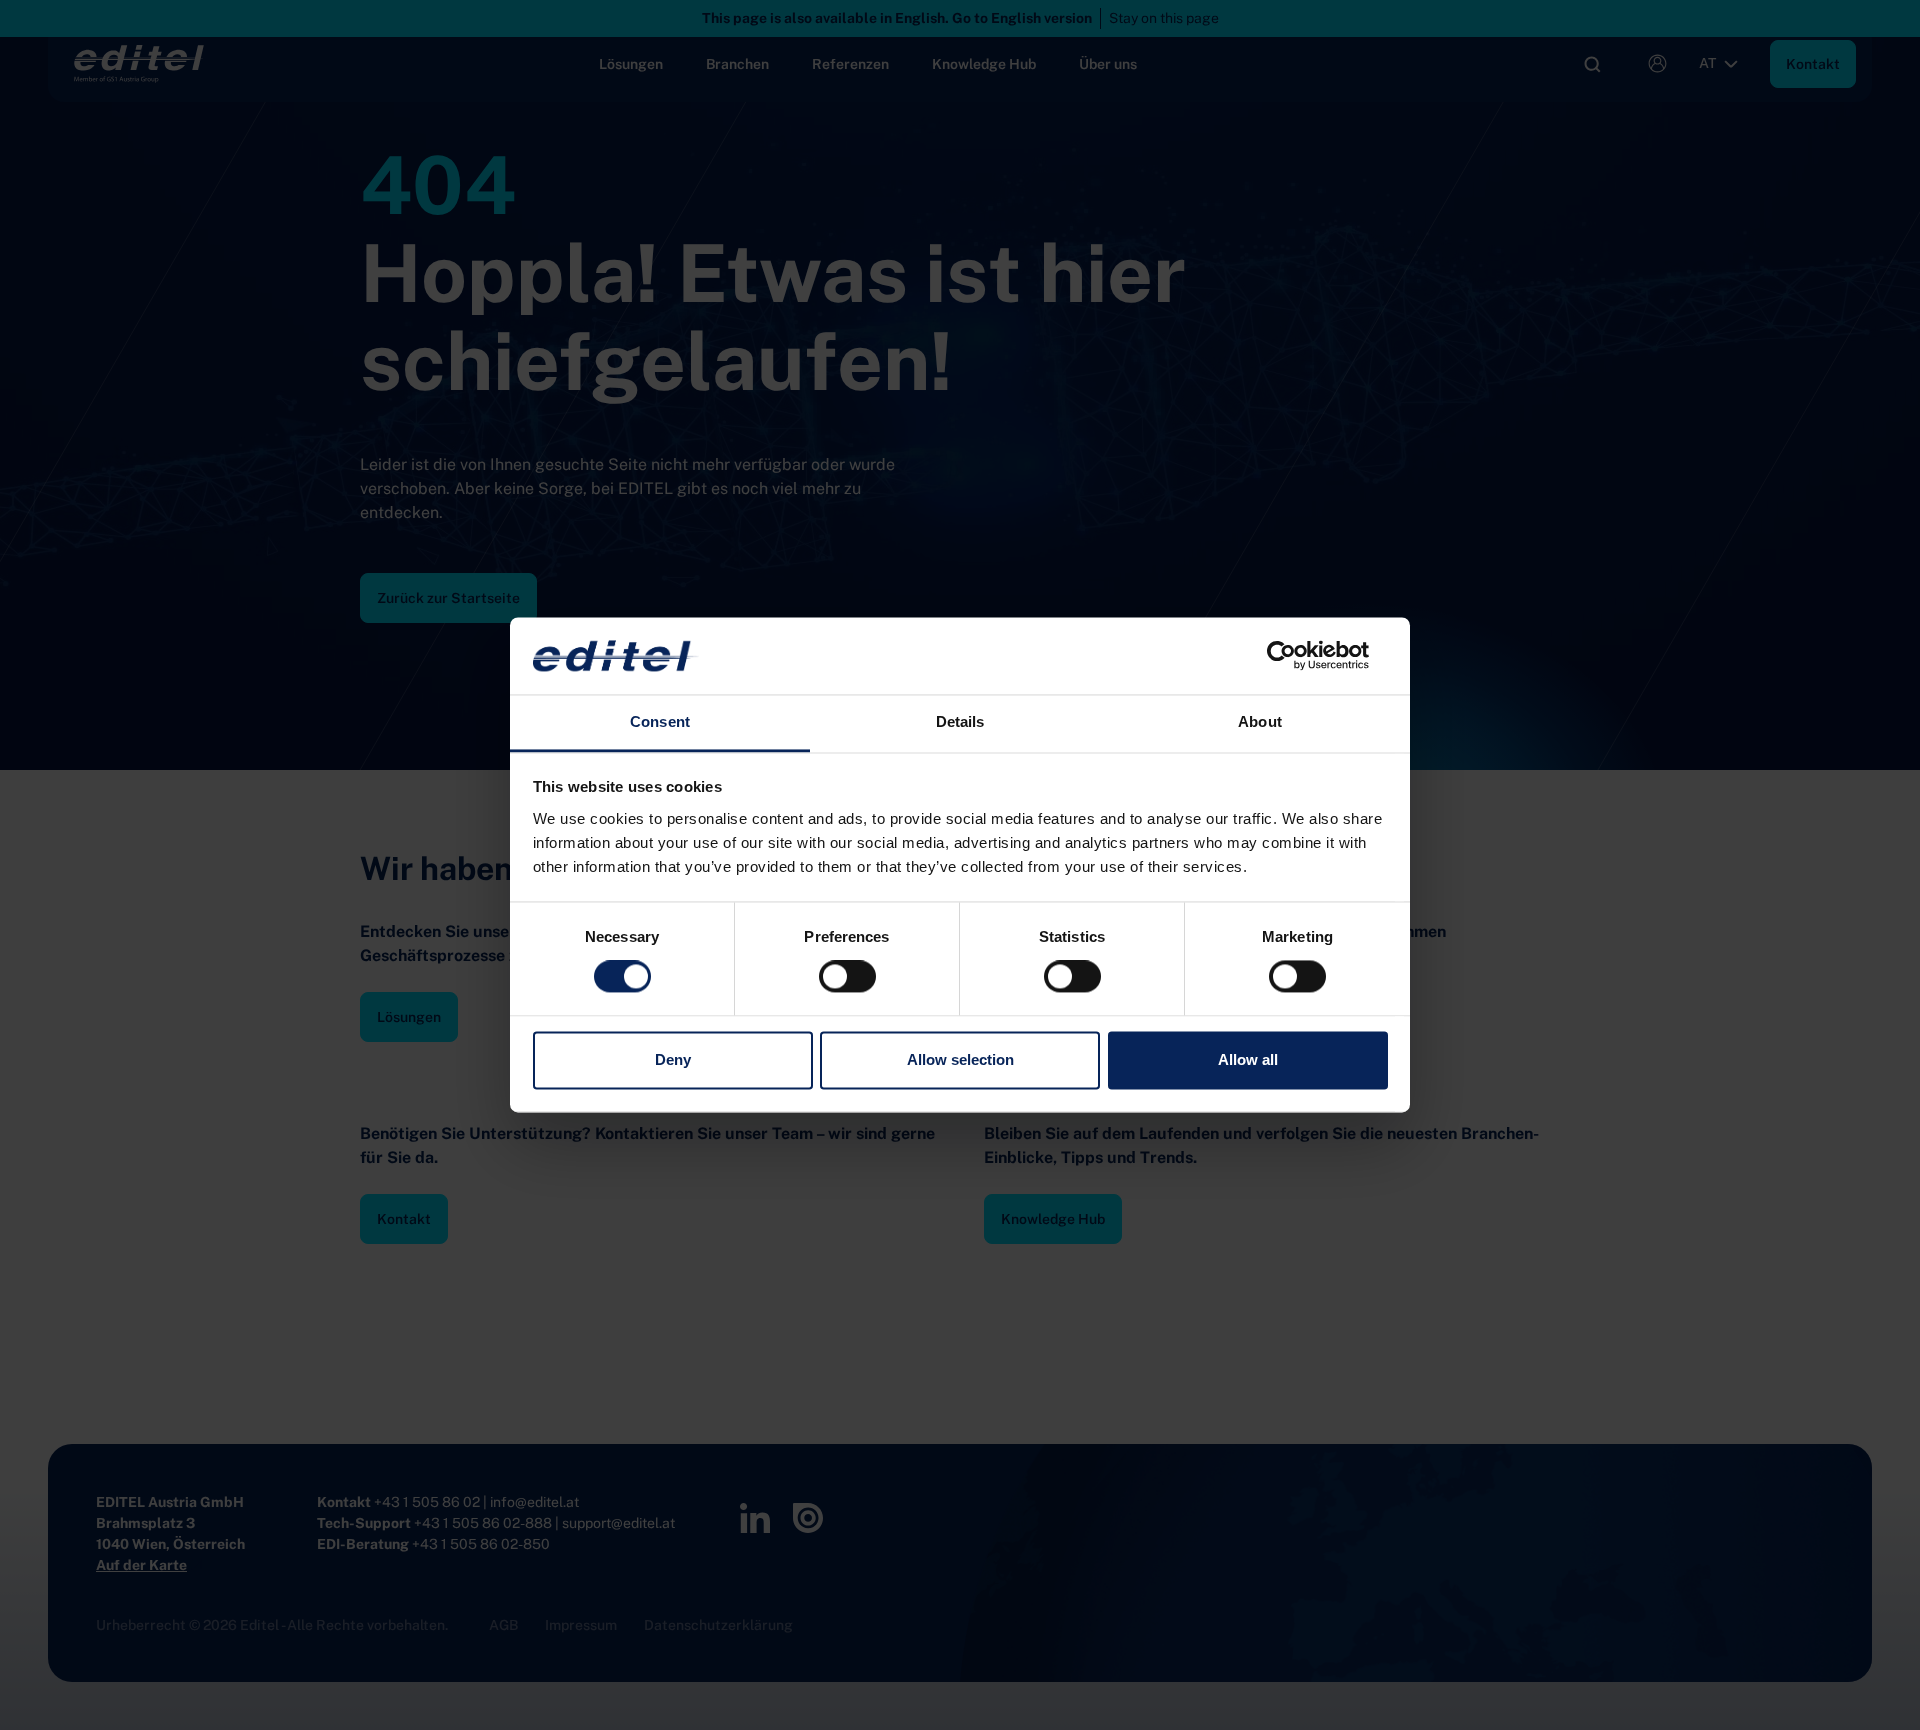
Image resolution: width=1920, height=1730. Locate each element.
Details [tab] (960, 721)
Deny (673, 1059)
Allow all (1248, 1059)
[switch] (847, 977)
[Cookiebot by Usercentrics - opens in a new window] (1300, 656)
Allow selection (960, 1059)
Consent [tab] (660, 721)
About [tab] (1260, 721)
